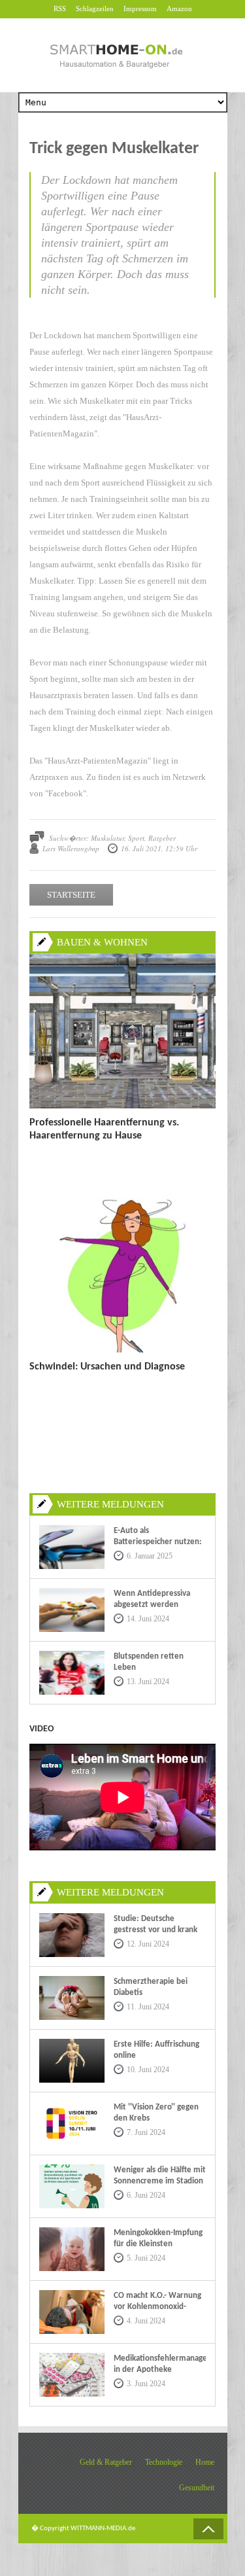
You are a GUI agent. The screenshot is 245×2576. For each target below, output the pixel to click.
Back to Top (208, 2529)
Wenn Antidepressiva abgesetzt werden (152, 1599)
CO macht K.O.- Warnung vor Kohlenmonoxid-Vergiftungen (157, 2307)
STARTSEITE (71, 895)
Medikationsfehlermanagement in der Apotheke (160, 2364)
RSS (60, 9)
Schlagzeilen (95, 9)
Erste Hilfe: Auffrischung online (156, 2050)
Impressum (140, 9)
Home (205, 2462)
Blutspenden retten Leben (149, 1662)
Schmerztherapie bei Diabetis (151, 1987)
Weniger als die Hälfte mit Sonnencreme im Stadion (160, 2176)
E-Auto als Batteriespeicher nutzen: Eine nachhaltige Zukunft (158, 1542)
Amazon (179, 9)
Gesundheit (197, 2488)
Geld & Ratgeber (106, 2462)
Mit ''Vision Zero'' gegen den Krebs (156, 2113)
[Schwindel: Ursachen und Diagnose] (122, 1350)
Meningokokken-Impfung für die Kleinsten (158, 2238)
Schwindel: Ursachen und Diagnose (107, 1367)
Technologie (164, 2462)
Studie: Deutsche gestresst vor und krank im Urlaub (155, 1930)
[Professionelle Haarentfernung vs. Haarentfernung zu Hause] (122, 1106)
